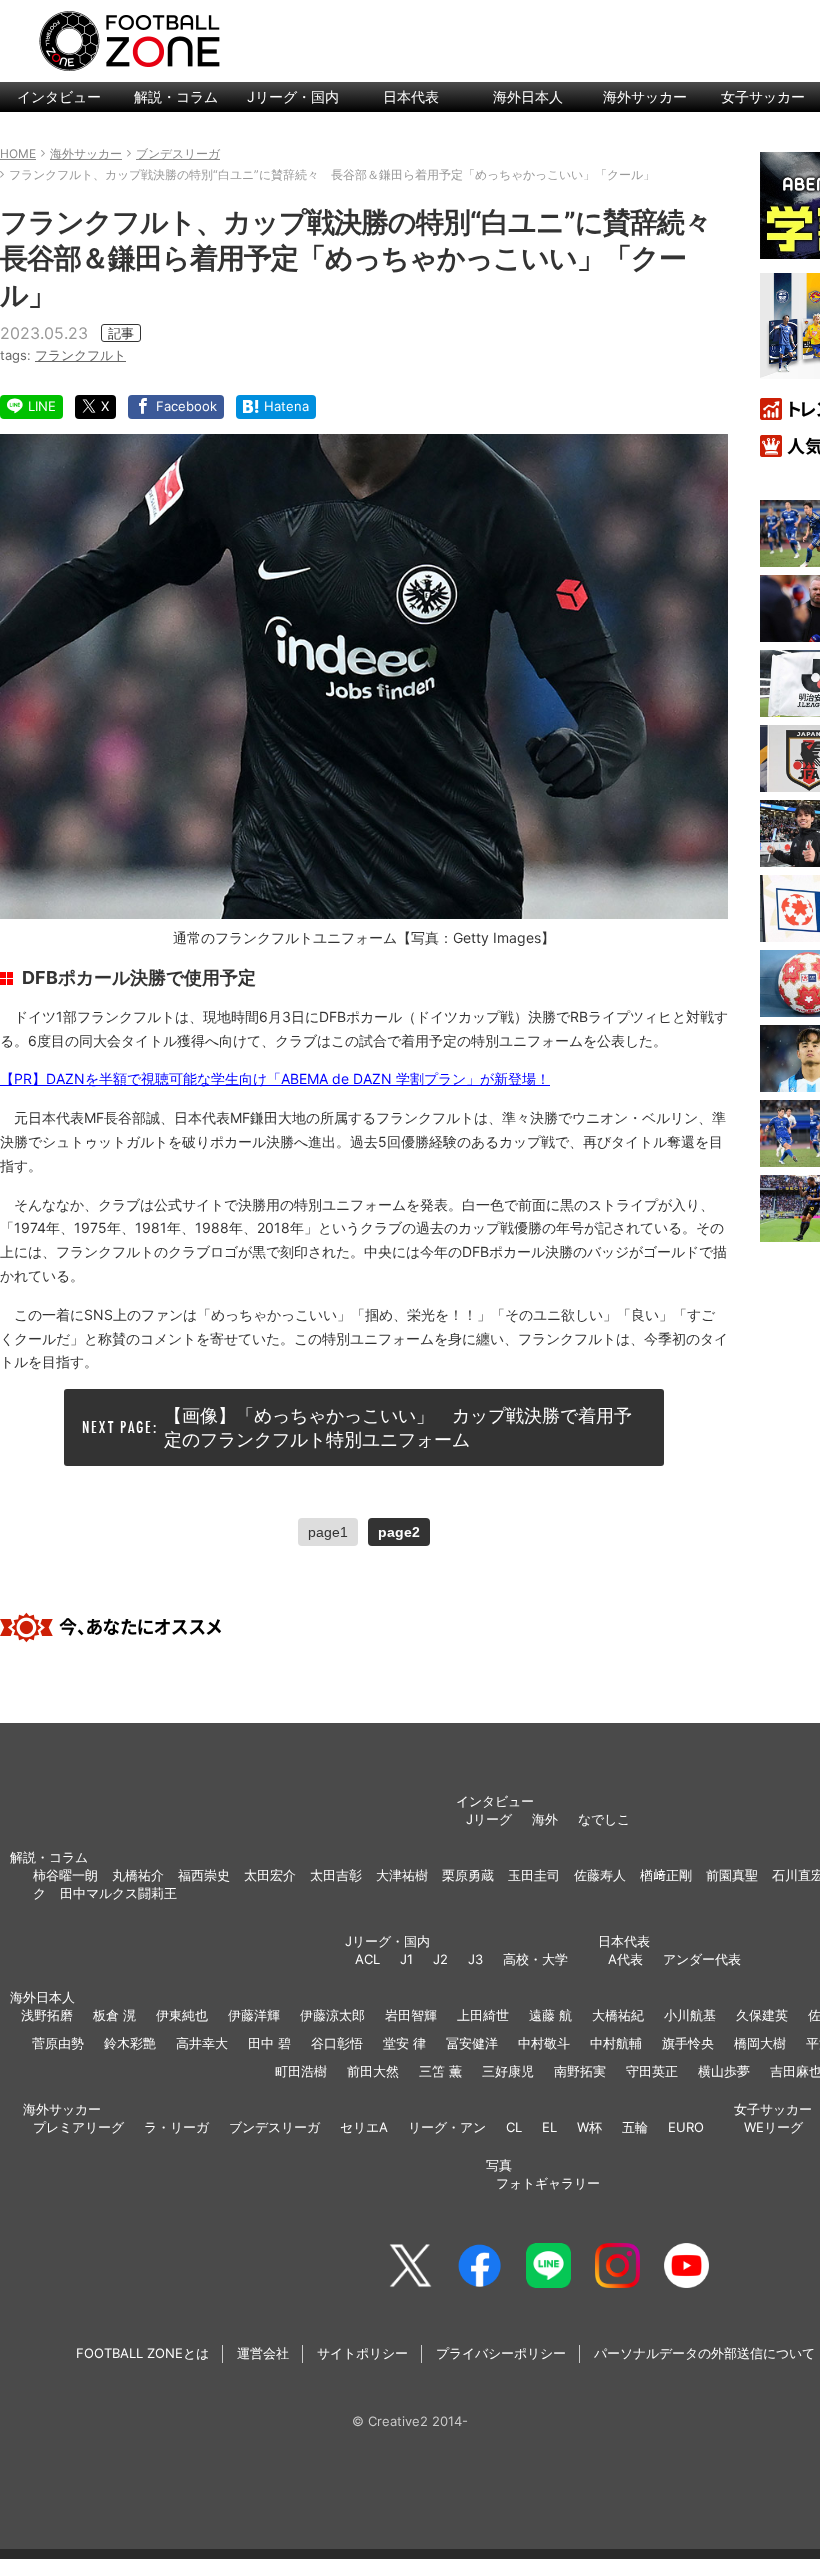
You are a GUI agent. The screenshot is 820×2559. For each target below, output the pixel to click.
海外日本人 (528, 96)
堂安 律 (404, 2043)
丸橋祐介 (138, 1875)
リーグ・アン (447, 2127)
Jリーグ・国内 (293, 96)
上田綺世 (483, 2015)
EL (549, 2127)
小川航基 (690, 2015)
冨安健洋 (472, 2043)
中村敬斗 (544, 2043)
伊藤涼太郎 (332, 2015)
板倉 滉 (114, 2015)
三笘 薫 (440, 2071)
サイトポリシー (362, 2353)
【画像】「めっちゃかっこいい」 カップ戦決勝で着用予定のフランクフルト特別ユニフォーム (398, 1427)
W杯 (589, 2127)
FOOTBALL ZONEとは (142, 2353)
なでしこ (604, 1819)
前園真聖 (732, 1875)
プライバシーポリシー (501, 2353)
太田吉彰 (336, 1875)
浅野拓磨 (47, 2015)
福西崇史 (204, 1875)
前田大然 (373, 2071)
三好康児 (508, 2071)
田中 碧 (269, 2043)
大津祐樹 (402, 1875)
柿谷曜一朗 (65, 1875)
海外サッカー (645, 96)
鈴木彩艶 (130, 2043)
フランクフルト (80, 355)
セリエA (364, 2127)
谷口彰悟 (337, 2043)
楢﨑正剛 (666, 1875)
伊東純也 (182, 2015)
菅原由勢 (58, 2043)
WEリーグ (773, 2127)
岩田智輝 (411, 2015)
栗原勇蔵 (468, 1875)
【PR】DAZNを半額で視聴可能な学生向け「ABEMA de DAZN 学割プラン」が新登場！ (275, 1078)
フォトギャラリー (548, 2183)
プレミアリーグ (78, 2127)
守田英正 (652, 2071)
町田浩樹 (301, 2071)
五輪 (635, 2127)
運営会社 (263, 2353)
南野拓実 (580, 2071)
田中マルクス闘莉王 (118, 1893)
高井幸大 (202, 2043)
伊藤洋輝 (254, 2015)
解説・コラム (176, 96)
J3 (475, 1959)
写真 (499, 2165)
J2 (440, 1959)
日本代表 (411, 96)
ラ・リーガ (176, 2127)
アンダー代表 (702, 1959)
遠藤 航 (550, 2015)
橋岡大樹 (760, 2043)
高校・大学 (535, 1959)
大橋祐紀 (618, 2015)
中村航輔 (616, 2043)
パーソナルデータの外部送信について (704, 2353)
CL (514, 2127)
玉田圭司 (534, 1875)
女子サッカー (773, 2109)
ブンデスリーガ (274, 2127)
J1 (406, 1959)
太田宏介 (270, 1875)
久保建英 (762, 2015)
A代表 (625, 1959)
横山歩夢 (724, 2071)
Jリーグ (489, 1819)
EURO (686, 2127)
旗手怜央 (688, 2043)
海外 (545, 1819)
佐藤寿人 (600, 1875)
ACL (367, 1959)
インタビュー (59, 96)
